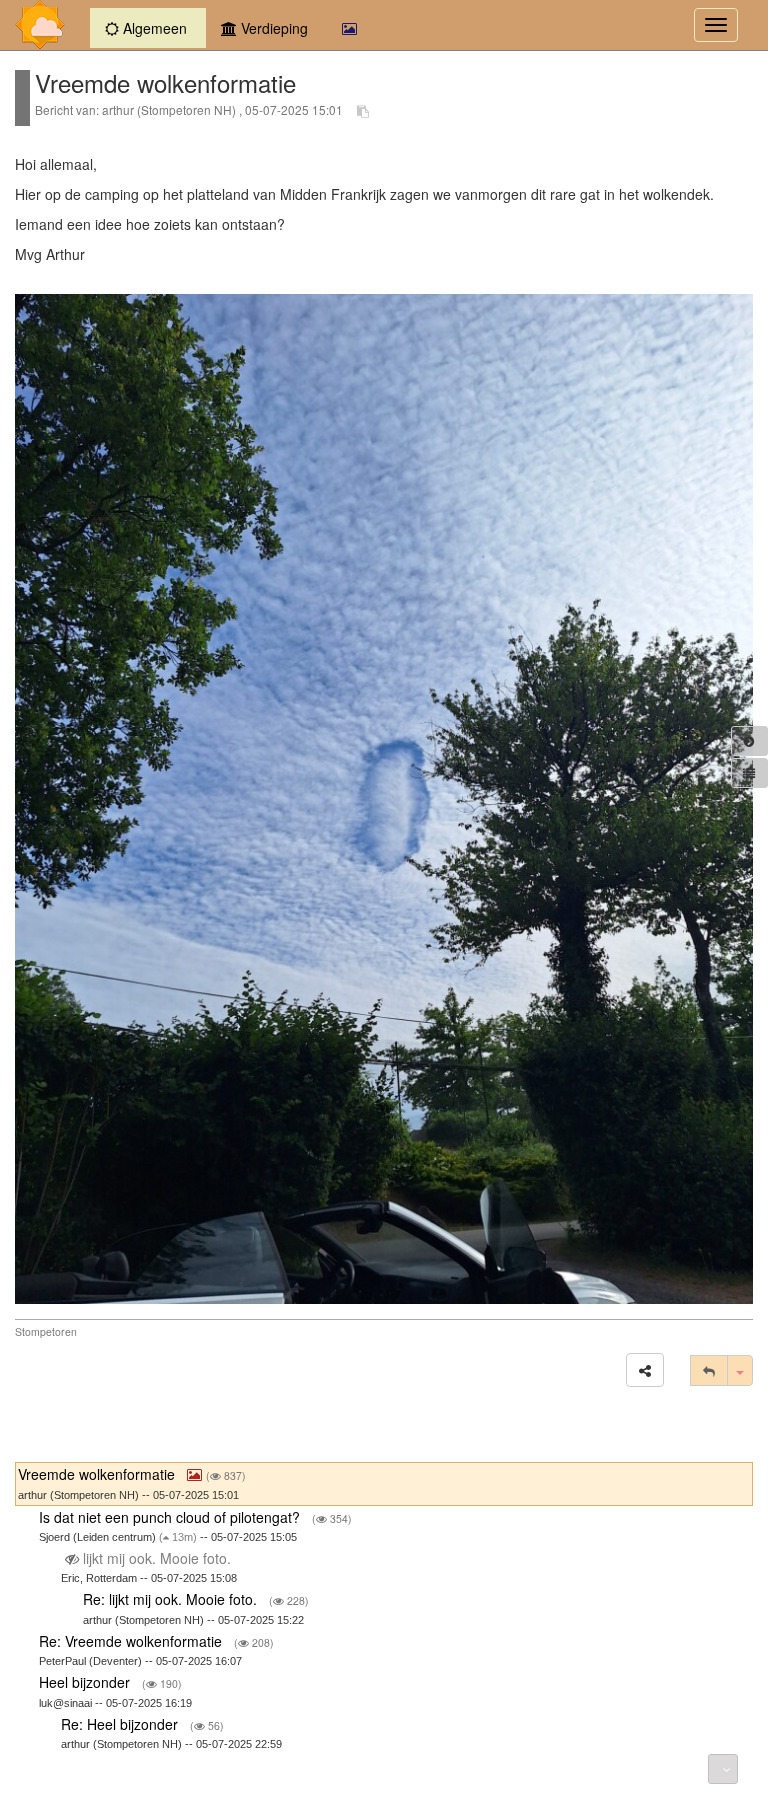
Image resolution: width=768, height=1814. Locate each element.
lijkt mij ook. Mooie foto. (157, 1558)
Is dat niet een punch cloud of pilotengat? (171, 1517)
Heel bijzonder (86, 1682)
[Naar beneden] (723, 1769)
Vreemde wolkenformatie (98, 1474)
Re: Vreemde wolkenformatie (132, 1641)
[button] (645, 1370)
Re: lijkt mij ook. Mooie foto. (172, 1599)
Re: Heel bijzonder (121, 1724)
